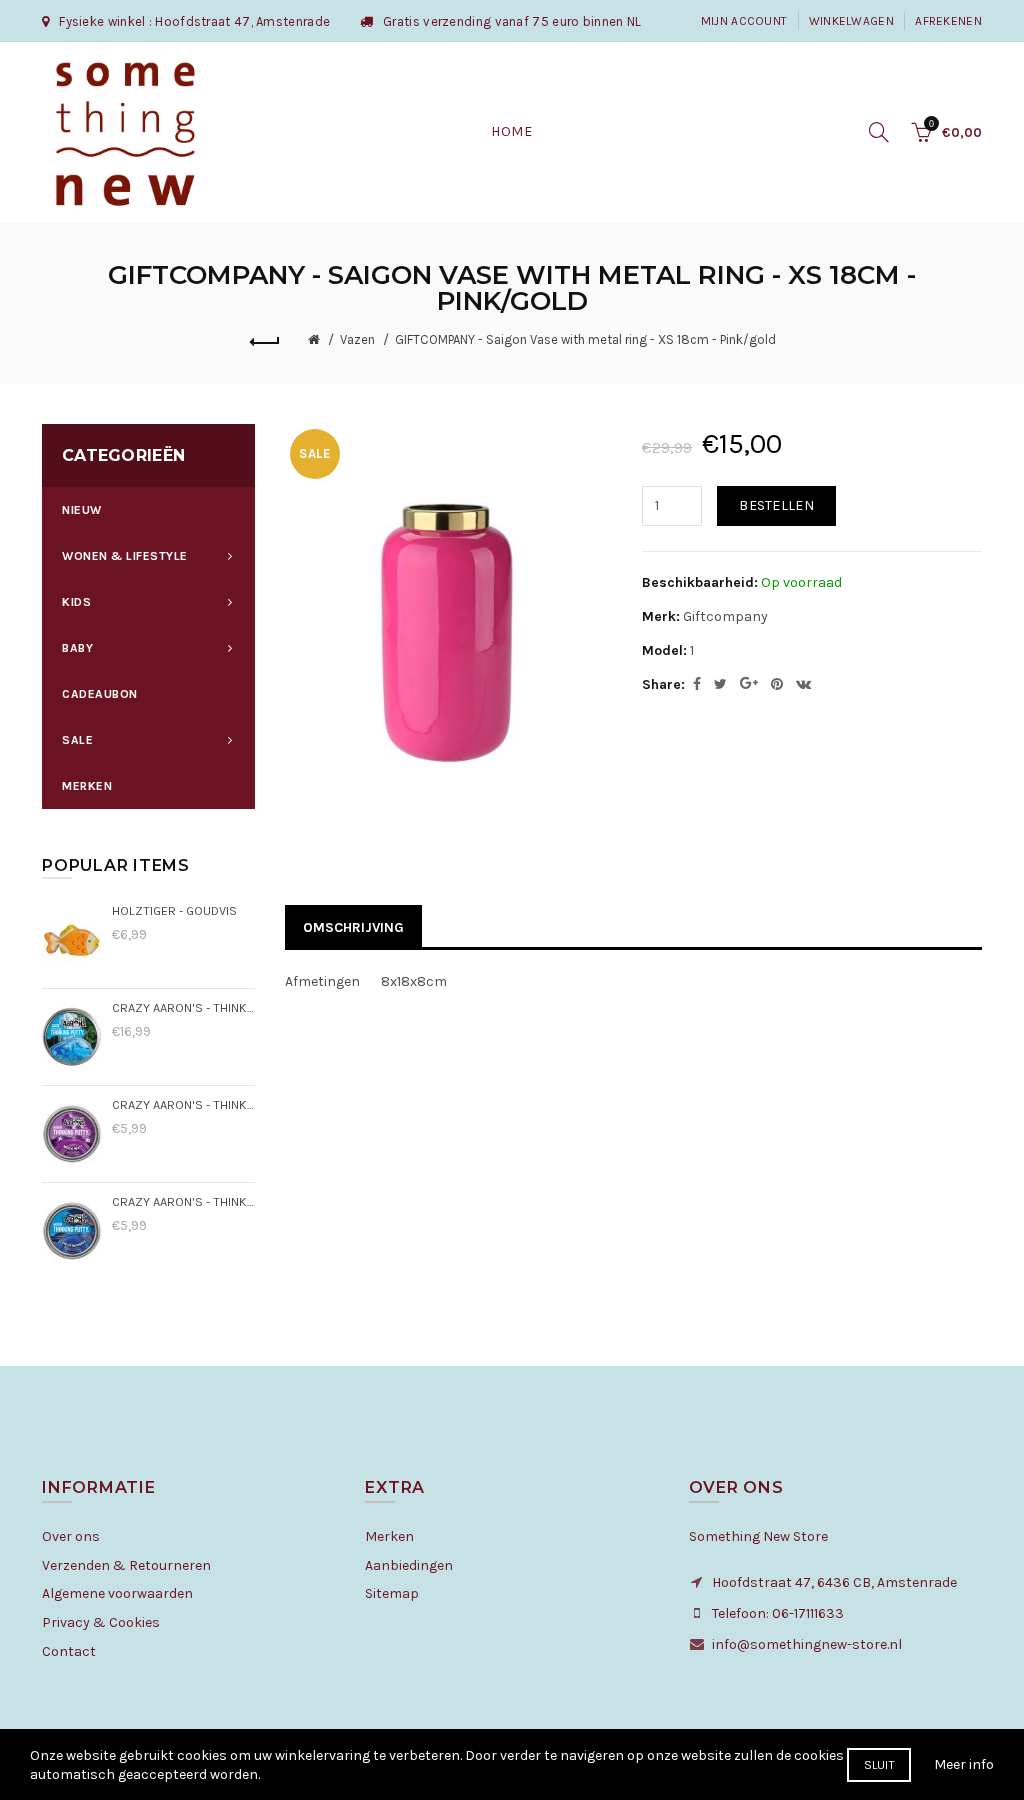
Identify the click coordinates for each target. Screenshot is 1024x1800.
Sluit (879, 1765)
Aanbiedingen (409, 1565)
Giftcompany (725, 616)
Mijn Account (744, 21)
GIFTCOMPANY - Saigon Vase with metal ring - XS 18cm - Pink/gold (585, 339)
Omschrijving (353, 927)
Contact (69, 1651)
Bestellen (776, 505)
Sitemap (392, 1593)
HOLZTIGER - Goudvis (174, 910)
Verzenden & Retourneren (126, 1565)
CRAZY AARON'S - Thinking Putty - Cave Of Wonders (183, 1201)
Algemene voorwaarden (117, 1593)
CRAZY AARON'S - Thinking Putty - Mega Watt (183, 1104)
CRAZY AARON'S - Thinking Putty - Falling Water (183, 1007)
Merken (389, 1536)
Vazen (357, 339)
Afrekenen (948, 21)
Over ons (71, 1536)
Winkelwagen (851, 21)
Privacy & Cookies (101, 1622)
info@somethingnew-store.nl (807, 1644)
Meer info (964, 1764)
